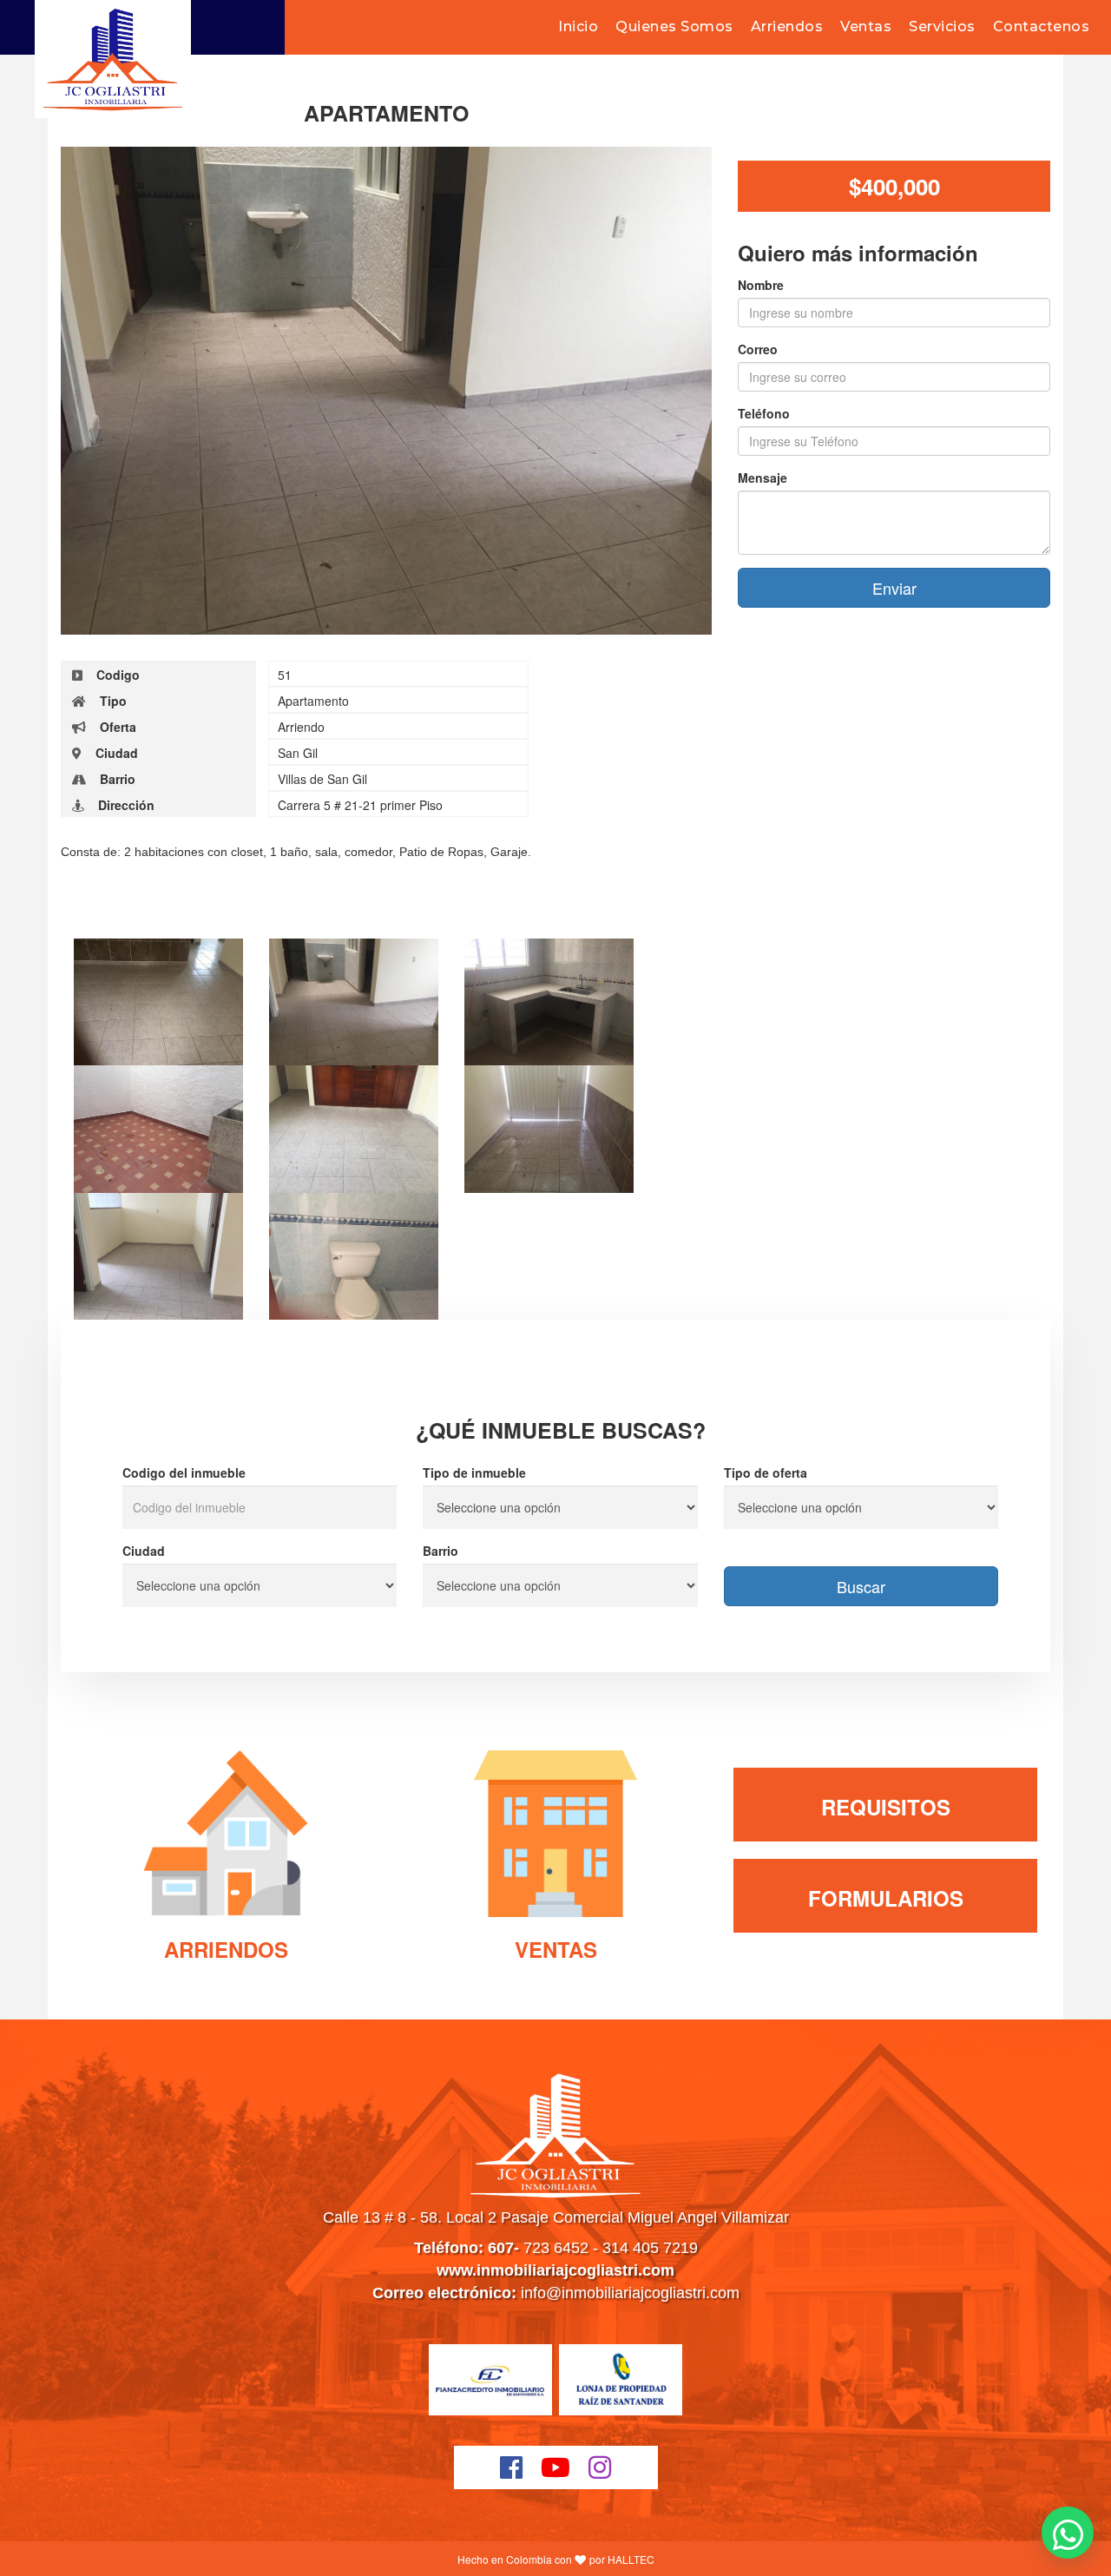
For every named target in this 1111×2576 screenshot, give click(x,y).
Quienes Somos (674, 26)
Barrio (440, 1551)
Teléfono (764, 413)
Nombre (761, 285)
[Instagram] (600, 2467)
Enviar (894, 588)
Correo (758, 349)
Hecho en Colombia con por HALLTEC (556, 2559)
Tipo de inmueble (474, 1472)
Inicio (578, 26)
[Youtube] (556, 2467)
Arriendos (787, 26)
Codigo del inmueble (184, 1472)
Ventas (866, 26)
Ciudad (144, 1551)
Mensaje (763, 478)
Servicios (942, 26)
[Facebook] (512, 2467)
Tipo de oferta (766, 1472)
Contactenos (1042, 26)
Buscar (861, 1586)
